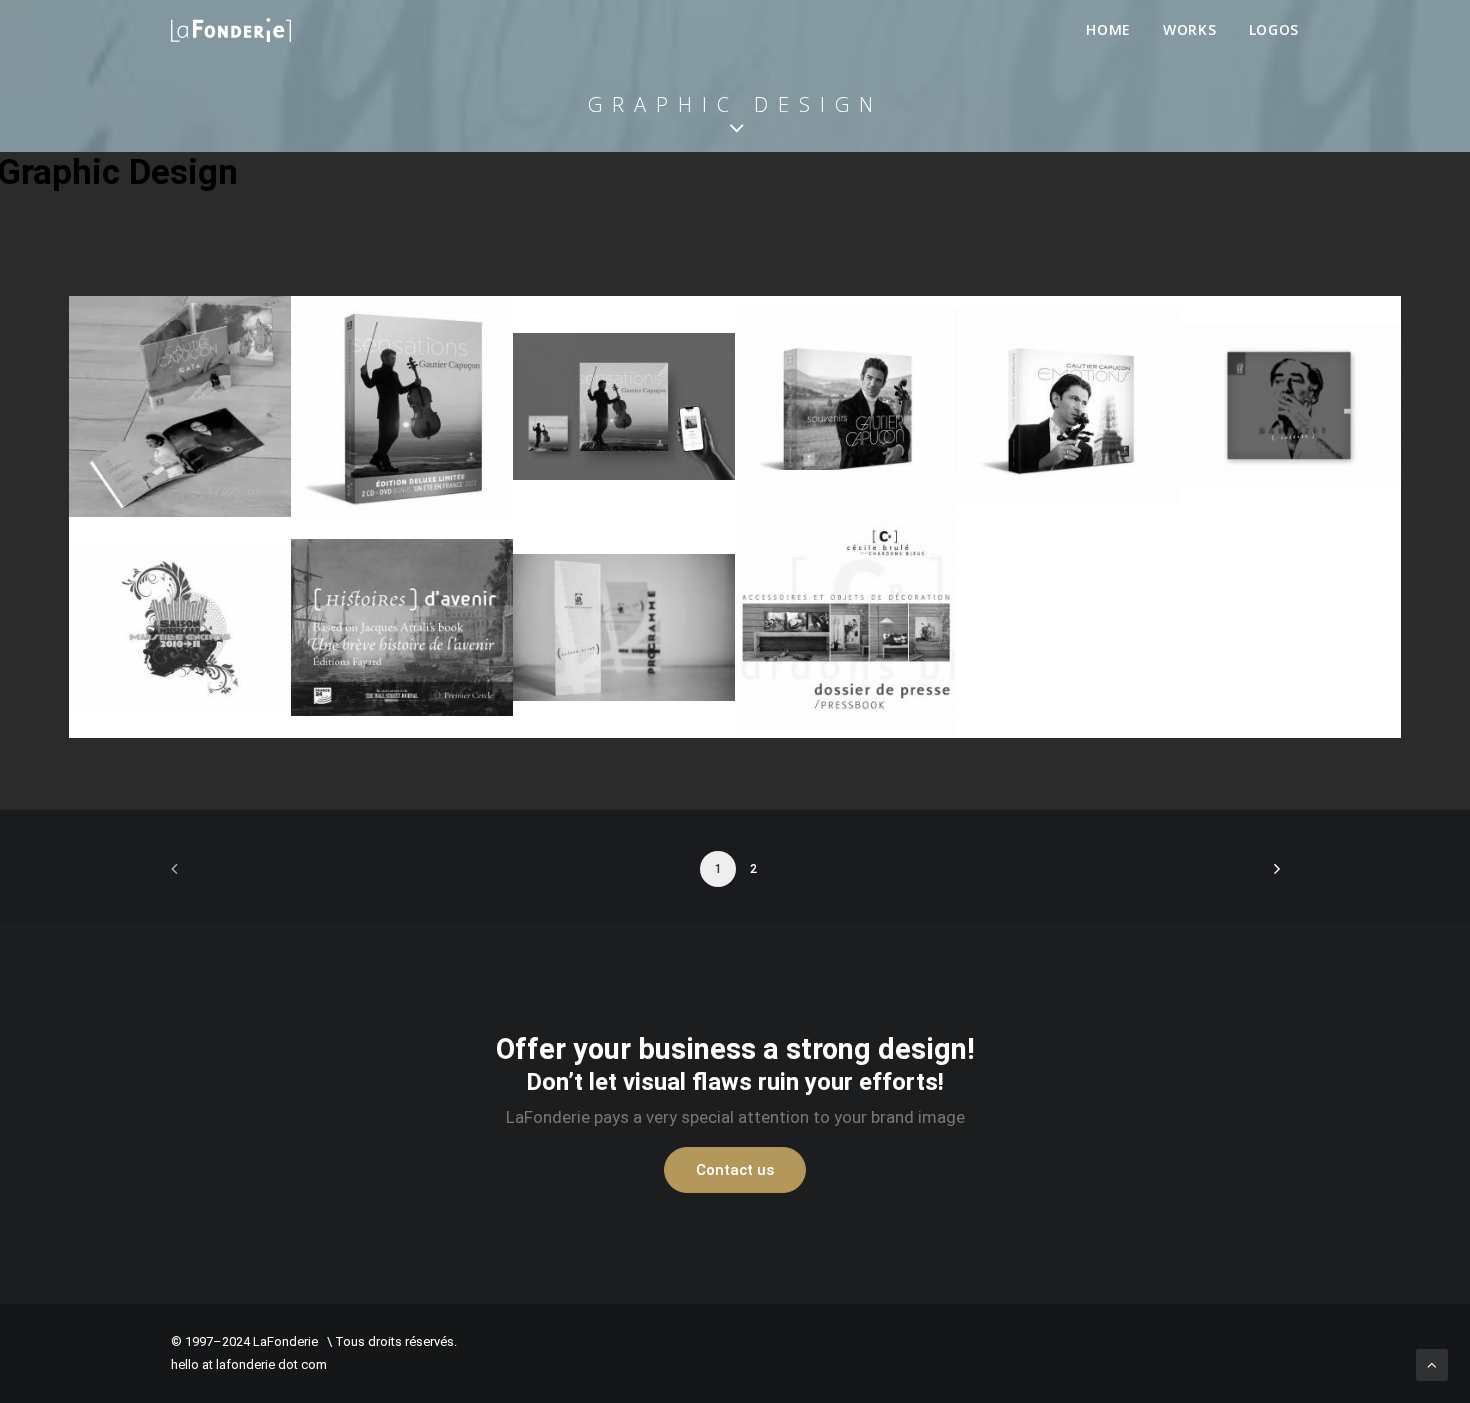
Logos (1274, 29)
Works (1190, 29)
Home (1108, 29)
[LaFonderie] (231, 30)
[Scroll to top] (1432, 1364)
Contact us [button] (735, 1170)
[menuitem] (1115, 30)
